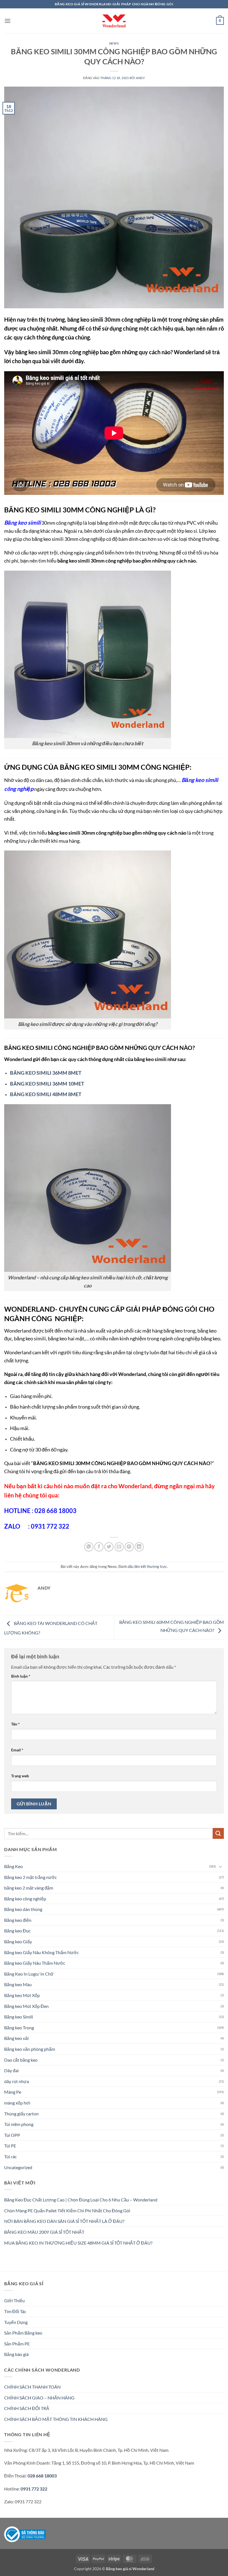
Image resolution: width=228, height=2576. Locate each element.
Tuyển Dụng (16, 2322)
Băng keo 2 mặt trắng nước (30, 1877)
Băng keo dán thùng (23, 1909)
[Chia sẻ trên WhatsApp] (89, 1547)
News (114, 43)
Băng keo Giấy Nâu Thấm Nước (35, 1963)
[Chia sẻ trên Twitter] (109, 1547)
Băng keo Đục (17, 1931)
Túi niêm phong (19, 2124)
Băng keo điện (18, 1920)
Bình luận (21, 1676)
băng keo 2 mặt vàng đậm (29, 1888)
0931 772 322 (34, 2489)
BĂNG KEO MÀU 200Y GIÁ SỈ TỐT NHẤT (44, 2232)
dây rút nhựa (17, 2081)
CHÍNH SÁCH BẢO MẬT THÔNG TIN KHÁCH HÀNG (56, 2419)
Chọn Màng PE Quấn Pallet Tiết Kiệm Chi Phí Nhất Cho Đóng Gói (67, 2210)
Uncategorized (18, 2167)
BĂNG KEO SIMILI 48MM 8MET (46, 1094)
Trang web (20, 1776)
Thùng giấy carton (21, 2114)
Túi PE (10, 2146)
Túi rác (10, 2156)
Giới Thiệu (14, 2300)
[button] (8, 21)
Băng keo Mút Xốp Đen (26, 2006)
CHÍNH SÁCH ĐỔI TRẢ (27, 2408)
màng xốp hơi (17, 2103)
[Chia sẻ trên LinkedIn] (139, 1547)
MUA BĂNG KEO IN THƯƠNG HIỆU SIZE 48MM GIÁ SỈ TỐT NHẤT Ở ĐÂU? (78, 2243)
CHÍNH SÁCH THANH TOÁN (32, 2387)
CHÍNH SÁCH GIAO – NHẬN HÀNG (39, 2398)
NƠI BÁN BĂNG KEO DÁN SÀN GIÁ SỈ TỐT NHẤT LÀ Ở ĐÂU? (64, 2221)
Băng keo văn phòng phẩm (30, 2049)
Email (17, 1750)
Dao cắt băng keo (21, 2060)
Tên (15, 1724)
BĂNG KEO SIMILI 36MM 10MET (47, 1084)
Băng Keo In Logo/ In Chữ (29, 1974)
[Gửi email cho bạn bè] (119, 1547)
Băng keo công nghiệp (25, 1899)
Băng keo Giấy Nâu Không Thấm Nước (41, 1952)
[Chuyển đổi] (220, 1866)
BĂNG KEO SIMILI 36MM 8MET (46, 1073)
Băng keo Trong (19, 2028)
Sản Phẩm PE (17, 2344)
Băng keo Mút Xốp (22, 1995)
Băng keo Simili (19, 2017)
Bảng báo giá (16, 2354)
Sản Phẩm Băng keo (23, 2333)
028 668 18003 (42, 2476)
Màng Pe (13, 2092)
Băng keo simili (22, 522)
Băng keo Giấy (18, 1941)
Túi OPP (12, 2135)
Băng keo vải (16, 2038)
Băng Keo (13, 1866)
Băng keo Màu (18, 1984)
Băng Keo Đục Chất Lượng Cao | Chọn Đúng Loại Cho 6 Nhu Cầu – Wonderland (81, 2200)
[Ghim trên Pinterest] (129, 1547)
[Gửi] (218, 1833)
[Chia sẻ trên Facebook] (99, 1547)
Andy (140, 78)
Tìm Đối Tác (15, 2311)
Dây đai (11, 2070)
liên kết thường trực (151, 1566)
